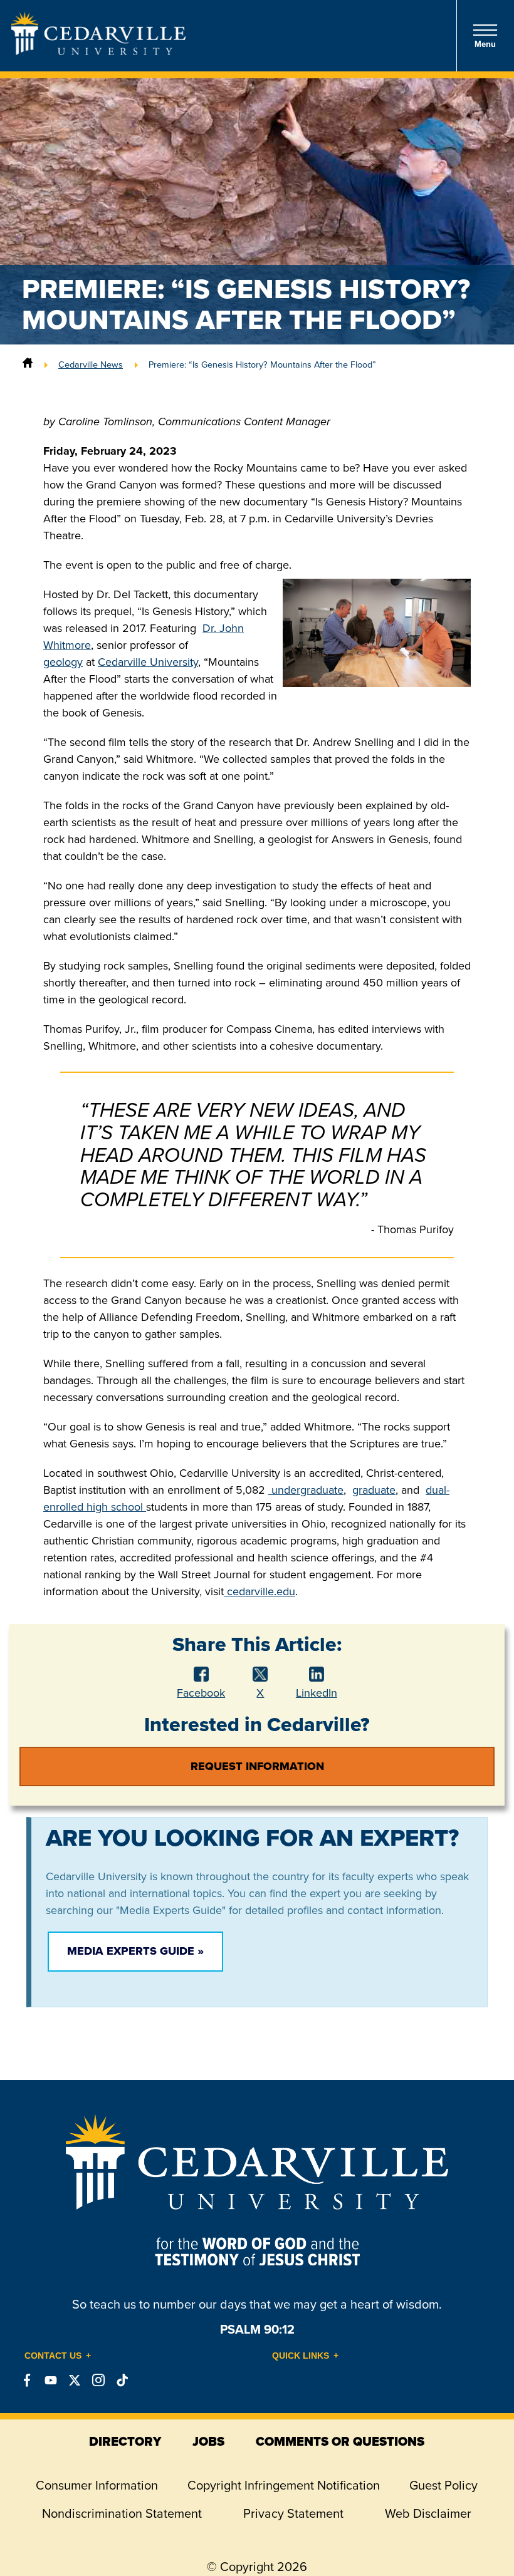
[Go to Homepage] (98, 51)
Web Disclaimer (428, 2513)
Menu (485, 44)
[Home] (28, 365)
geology (63, 662)
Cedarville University (148, 662)
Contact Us (53, 2356)
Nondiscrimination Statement (122, 2513)
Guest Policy (443, 2485)
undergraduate (306, 1490)
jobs (208, 2441)
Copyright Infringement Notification (284, 2485)
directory (125, 2441)
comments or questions (340, 2441)
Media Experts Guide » (135, 1951)
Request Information (257, 1766)
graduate (374, 1490)
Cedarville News (91, 365)
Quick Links (301, 2356)
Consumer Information (97, 2485)
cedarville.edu (260, 1591)
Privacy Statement (293, 2513)
